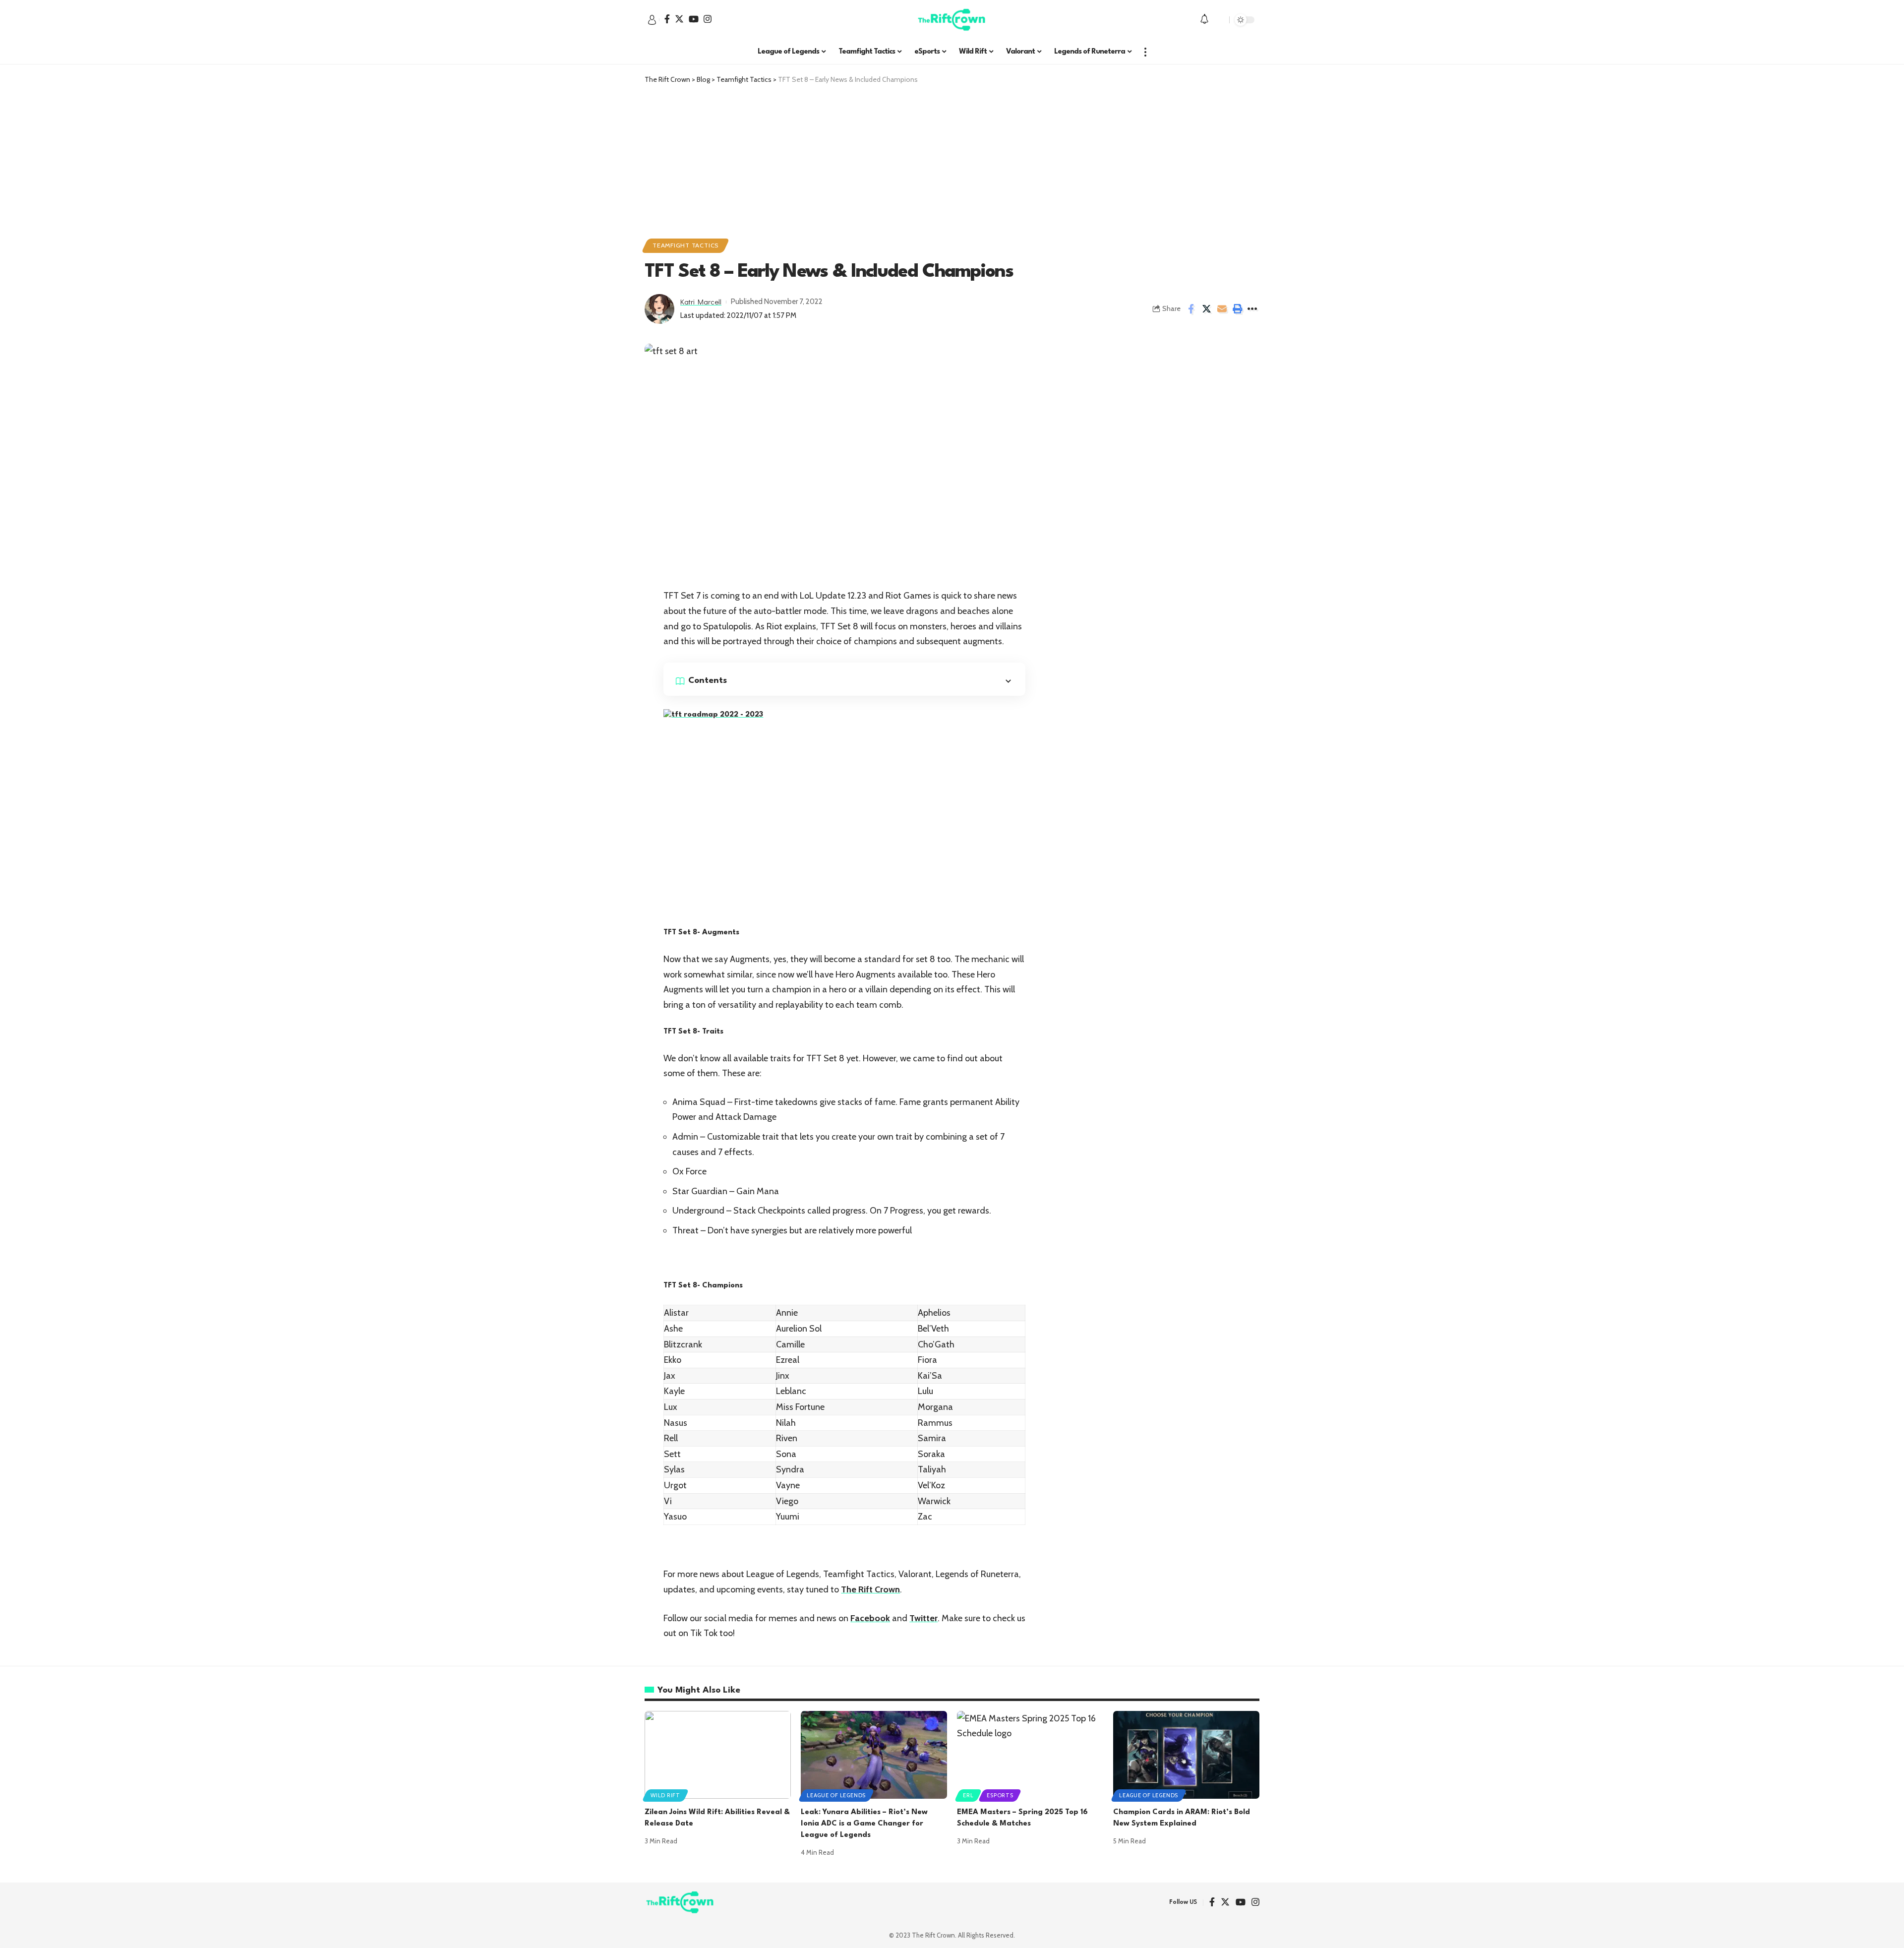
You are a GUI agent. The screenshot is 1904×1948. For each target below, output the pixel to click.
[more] (1145, 52)
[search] (1219, 20)
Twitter (923, 1618)
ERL (968, 1795)
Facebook (870, 1618)
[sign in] (652, 20)
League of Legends (836, 1795)
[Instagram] (708, 19)
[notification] (1204, 20)
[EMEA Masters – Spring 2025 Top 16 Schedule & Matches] (1030, 1755)
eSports (1000, 1795)
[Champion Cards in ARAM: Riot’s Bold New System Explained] (1186, 1755)
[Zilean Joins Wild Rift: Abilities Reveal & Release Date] (718, 1755)
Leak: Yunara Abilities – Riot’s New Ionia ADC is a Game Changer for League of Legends (864, 1824)
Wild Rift (665, 1795)
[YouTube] (694, 19)
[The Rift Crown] (952, 20)
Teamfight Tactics (685, 245)
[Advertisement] (952, 159)
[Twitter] (679, 19)
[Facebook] (667, 19)
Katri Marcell (701, 302)
